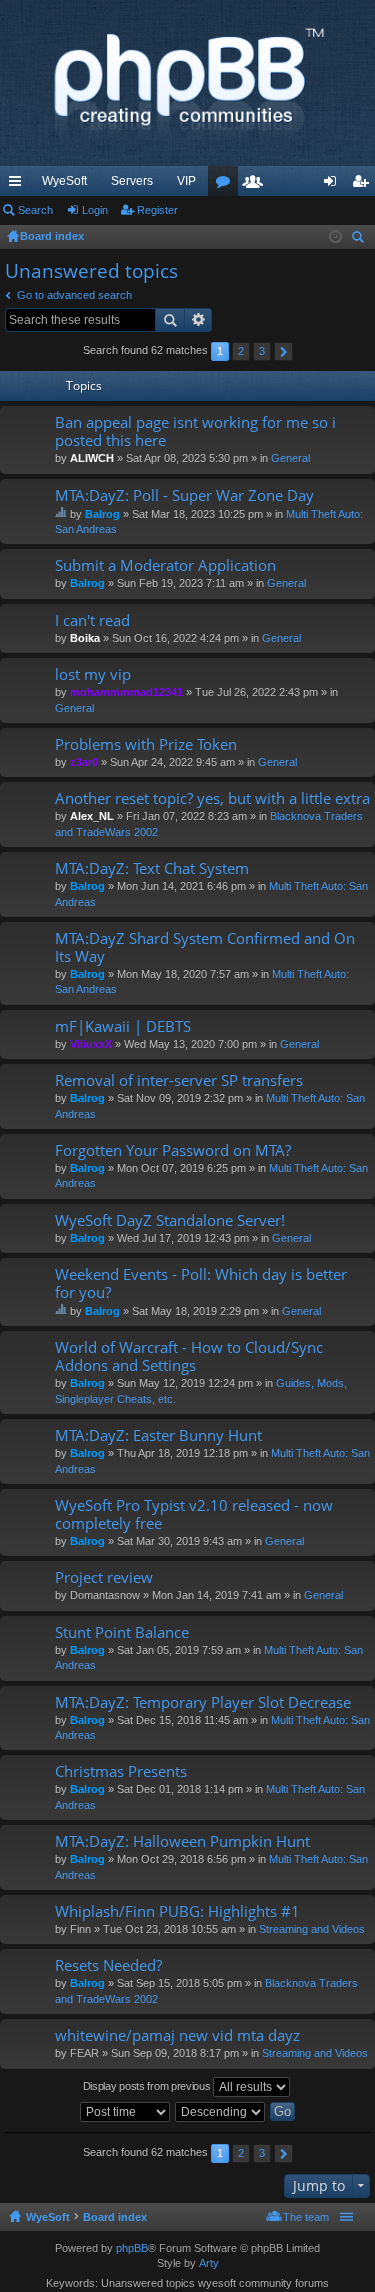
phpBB (132, 2248)
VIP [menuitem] (186, 181)
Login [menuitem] (334, 185)
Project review (104, 1577)
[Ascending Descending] (221, 2112)
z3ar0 (84, 762)
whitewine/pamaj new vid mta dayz (177, 2035)
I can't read (92, 620)
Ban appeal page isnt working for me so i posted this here (195, 431)
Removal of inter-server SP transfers (179, 1080)
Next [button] (283, 351)
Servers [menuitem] (132, 181)
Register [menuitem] (364, 185)
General (290, 458)
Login (95, 210)
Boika (85, 638)
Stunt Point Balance (122, 1632)
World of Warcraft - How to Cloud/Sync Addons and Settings (189, 1356)
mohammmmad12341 (126, 692)
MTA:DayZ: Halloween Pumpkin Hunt (182, 1841)
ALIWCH (92, 458)
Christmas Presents (121, 1771)
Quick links (19, 185)
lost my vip (93, 674)
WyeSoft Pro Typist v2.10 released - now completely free (194, 1514)
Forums (227, 185)
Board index (115, 2217)
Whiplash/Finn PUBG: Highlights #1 (177, 1911)
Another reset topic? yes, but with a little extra (212, 798)
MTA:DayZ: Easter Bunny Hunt (158, 1435)
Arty (209, 2263)
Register (157, 210)
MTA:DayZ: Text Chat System (152, 868)
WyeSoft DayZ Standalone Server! (170, 1220)
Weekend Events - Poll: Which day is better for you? (201, 1283)
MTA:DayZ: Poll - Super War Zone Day (184, 495)
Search (35, 210)
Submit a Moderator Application (165, 565)
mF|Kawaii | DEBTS (123, 1026)
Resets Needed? (108, 1965)
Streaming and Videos (312, 1929)
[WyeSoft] (187, 83)
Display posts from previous (148, 2085)
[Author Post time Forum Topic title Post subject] (126, 2112)
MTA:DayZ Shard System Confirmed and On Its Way (205, 947)
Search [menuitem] (360, 239)
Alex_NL (92, 816)
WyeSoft (64, 181)
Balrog (102, 514)
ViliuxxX (91, 1044)
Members (257, 185)
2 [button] (241, 351)
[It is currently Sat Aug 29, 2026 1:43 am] (335, 237)
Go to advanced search (74, 295)
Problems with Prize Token (146, 744)
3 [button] (262, 351)
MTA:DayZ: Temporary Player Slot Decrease (203, 1702)
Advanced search (198, 320)
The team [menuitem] (306, 2217)
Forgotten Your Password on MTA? (173, 1150)
